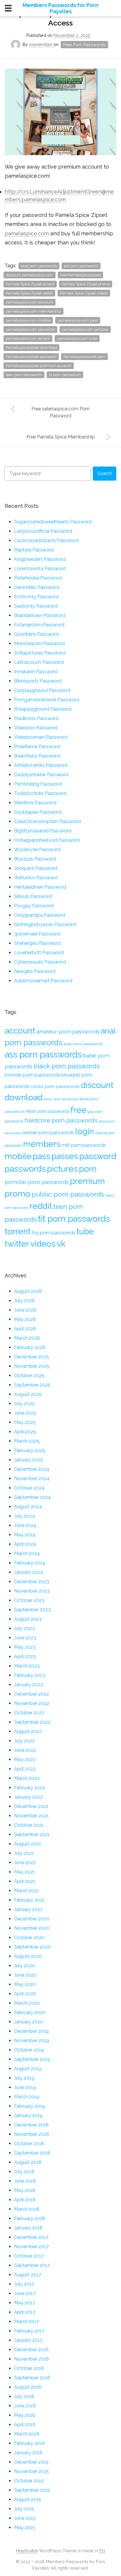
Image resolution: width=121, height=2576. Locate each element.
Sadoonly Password (36, 606)
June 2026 (25, 1310)
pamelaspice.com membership (33, 311)
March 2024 (27, 1553)
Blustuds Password (35, 859)
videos (43, 1244)
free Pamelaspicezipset (80, 275)
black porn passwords (67, 1066)
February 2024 (30, 1563)
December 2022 (32, 1694)
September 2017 (32, 2265)
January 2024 (29, 1572)
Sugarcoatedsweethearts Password (53, 522)
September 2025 (32, 1385)
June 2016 (25, 2406)
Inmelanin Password (36, 672)
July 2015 (24, 2509)
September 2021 (32, 1834)
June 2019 (25, 2087)
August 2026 (28, 1291)
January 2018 (28, 2228)
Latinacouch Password (39, 662)
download (24, 1097)
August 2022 (28, 1731)
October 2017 (29, 2256)
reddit (41, 1206)
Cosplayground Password (42, 690)
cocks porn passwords (55, 1086)
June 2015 (25, 2518)
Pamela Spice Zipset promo (86, 284)
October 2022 (29, 1713)
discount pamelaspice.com (30, 275)
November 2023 (32, 1591)
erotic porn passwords (61, 1099)
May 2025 (25, 1422)
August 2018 (28, 2162)
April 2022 (25, 1769)
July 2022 (24, 1741)
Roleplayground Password (43, 709)
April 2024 (25, 1544)
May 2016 (25, 2415)
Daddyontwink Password (41, 775)
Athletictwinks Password (41, 765)
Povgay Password (34, 906)
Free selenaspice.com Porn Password (60, 412)
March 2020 (27, 2003)
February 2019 (30, 2106)
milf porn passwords (84, 1145)
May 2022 (25, 1760)
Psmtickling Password (38, 784)
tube (85, 1231)
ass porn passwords (81, 266)
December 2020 (32, 1919)
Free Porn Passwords (84, 45)
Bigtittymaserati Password (43, 831)
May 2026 (25, 1319)
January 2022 (28, 1797)
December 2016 (31, 2350)
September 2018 (32, 2153)
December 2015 (31, 2462)
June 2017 (25, 2293)
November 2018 (32, 2134)
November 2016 (32, 2359)
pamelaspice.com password (30, 329)
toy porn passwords (53, 1233)
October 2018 (29, 2144)
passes (65, 1156)
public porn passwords (68, 1194)
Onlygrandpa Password (40, 915)
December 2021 (31, 1806)
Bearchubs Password (37, 756)
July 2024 (25, 1516)
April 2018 (25, 2200)
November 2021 (31, 1816)
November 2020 (32, 1928)
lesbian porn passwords (48, 1133)
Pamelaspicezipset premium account (39, 366)
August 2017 (28, 2275)
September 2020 (32, 1947)
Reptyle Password (34, 550)
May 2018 (25, 2190)
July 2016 (24, 2396)
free (78, 1110)
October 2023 (29, 1600)
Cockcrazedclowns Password (46, 540)
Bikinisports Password (38, 681)
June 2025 (25, 1413)
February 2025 (30, 1450)
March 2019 (27, 2097)
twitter (17, 1244)
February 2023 (30, 1675)
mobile (18, 1156)
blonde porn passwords (32, 1075)
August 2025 (28, 1394)
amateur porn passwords (68, 1032)
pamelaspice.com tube (77, 339)
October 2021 (29, 1825)
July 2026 (25, 1301)
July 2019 (24, 2078)
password (98, 1156)
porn (88, 1169)
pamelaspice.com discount (30, 302)
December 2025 (32, 1357)
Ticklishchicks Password (40, 793)
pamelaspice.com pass (78, 320)
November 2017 (31, 2247)
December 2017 (31, 2237)
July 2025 (24, 1404)
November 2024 (32, 1479)
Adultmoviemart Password (43, 981)
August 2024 (28, 1507)
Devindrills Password (37, 587)
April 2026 (25, 1329)
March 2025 (27, 1441)
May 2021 (25, 1872)
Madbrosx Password (36, 718)
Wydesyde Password (37, 850)
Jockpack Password (36, 868)
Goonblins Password (36, 634)
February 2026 (30, 1347)
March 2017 (27, 2322)
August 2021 (28, 1844)
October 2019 (29, 2050)
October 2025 (29, 1376)
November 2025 (32, 1366)
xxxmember (41, 44)
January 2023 (28, 1685)
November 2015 (31, 2471)
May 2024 (25, 1535)
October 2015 (29, 2481)
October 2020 (29, 1937)
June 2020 (25, 1975)
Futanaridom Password (39, 625)
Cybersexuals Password (40, 962)
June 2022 (25, 1750)
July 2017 (24, 2284)
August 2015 (28, 2499)
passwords (25, 1169)
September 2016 (32, 2378)
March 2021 (27, 1891)
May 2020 (25, 1984)
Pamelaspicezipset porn (84, 357)
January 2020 (29, 2022)
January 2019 (28, 2115)
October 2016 (29, 2368)
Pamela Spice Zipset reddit (29, 293)
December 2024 (32, 1469)
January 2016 (28, 2453)
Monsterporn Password (39, 643)
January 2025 (28, 1460)
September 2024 (32, 1497)
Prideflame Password (37, 747)
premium (87, 1181)
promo (17, 1194)
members (42, 1144)
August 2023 (28, 1619)
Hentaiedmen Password (40, 887)
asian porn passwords (83, 1044)
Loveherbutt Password (39, 953)
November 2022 (32, 1703)
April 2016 (25, 2425)
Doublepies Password (38, 812)
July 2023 (24, 1628)
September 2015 (32, 2490)
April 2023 (25, 1657)
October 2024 (29, 1488)
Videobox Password (36, 728)
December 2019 (31, 2031)
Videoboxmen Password (41, 737)
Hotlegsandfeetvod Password (47, 840)
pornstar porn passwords (37, 1182)
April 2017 (25, 2312)
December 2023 (32, 1582)
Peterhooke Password (38, 578)
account (20, 1031)
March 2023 (27, 1666)
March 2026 (27, 1338)
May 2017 (25, 2303)
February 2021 (29, 1900)
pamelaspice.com (27, 233)
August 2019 (28, 2069)
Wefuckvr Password (36, 878)
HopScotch (27, 2551)
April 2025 (25, 1432)
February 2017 (29, 2331)
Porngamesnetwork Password (47, 700)
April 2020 (25, 1994)
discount (97, 1085)
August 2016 (28, 2387)
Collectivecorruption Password (47, 821)
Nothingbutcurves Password (45, 924)
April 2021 (25, 1881)
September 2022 (32, 1722)
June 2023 (25, 1638)
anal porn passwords (39, 266)
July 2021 (24, 1853)
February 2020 (30, 2012)
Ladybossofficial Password (43, 531)
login (85, 1131)
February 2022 (30, 1788)
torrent (18, 1231)
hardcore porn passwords (61, 1120)
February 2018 (30, 2218)
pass (41, 1156)
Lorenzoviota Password (40, 569)
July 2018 (24, 2172)
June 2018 (25, 2181)
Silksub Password (33, 896)
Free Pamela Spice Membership (61, 437)
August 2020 (28, 1956)
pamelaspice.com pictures (85, 329)
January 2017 (28, 2340)
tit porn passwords (65, 375)
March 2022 (27, 1778)
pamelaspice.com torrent (28, 339)
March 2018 (27, 2209)
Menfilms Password (35, 803)
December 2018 (31, 2125)
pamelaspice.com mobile (28, 320)
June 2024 (25, 1525)
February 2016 (30, 2443)
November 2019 (32, 2041)
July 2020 (25, 1966)
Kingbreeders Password (40, 559)
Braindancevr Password (40, 615)
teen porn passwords (24, 375)
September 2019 (32, 2059)
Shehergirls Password (37, 943)
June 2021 (25, 1863)
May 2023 (25, 1647)
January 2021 (28, 1909)
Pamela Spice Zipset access (30, 284)
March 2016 (27, 2434)
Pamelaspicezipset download (31, 348)
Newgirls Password (35, 971)
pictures (62, 1169)
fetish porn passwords (47, 1111)
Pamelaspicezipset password (31, 357)
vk (61, 1244)
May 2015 (25, 2528)
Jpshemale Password (37, 934)
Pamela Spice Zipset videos (84, 293)
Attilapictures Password (40, 653)
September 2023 (32, 1610)
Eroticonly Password (36, 597)
